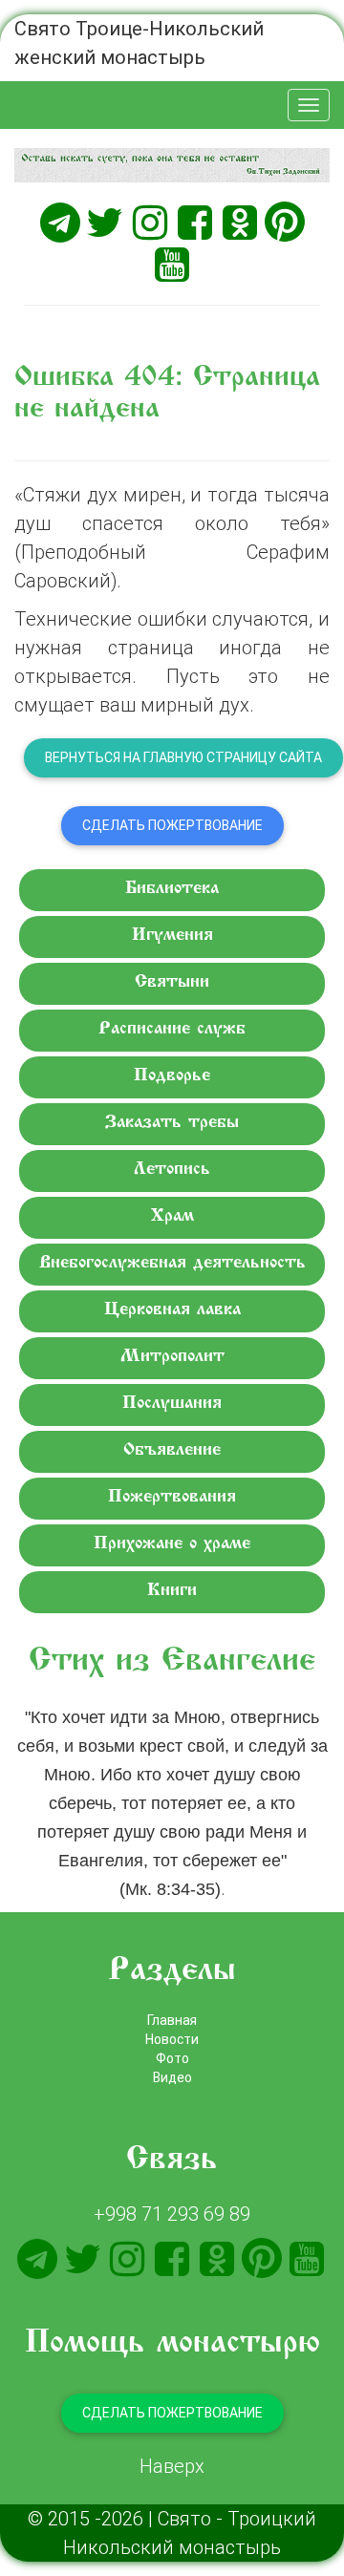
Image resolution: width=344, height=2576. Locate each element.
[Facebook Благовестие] (195, 223)
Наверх (172, 2466)
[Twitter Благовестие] (105, 223)
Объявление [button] (172, 1450)
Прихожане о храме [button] (172, 1544)
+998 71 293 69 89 (172, 2214)
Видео (172, 2077)
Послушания (172, 1404)
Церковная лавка (172, 1310)
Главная (172, 2020)
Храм (172, 1216)
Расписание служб (172, 1029)
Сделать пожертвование (172, 825)
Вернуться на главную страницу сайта (183, 757)
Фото (172, 2058)
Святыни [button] (172, 982)
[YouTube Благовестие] (172, 265)
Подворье (172, 1076)
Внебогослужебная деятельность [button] (172, 1263)
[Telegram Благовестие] (60, 223)
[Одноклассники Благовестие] (240, 223)
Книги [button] (172, 1591)
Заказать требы (172, 1123)
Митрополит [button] (172, 1357)
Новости (172, 2039)
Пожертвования (172, 1497)
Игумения (172, 936)
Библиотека (172, 889)
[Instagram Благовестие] (150, 223)
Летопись (172, 1170)
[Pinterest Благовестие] (285, 223)
